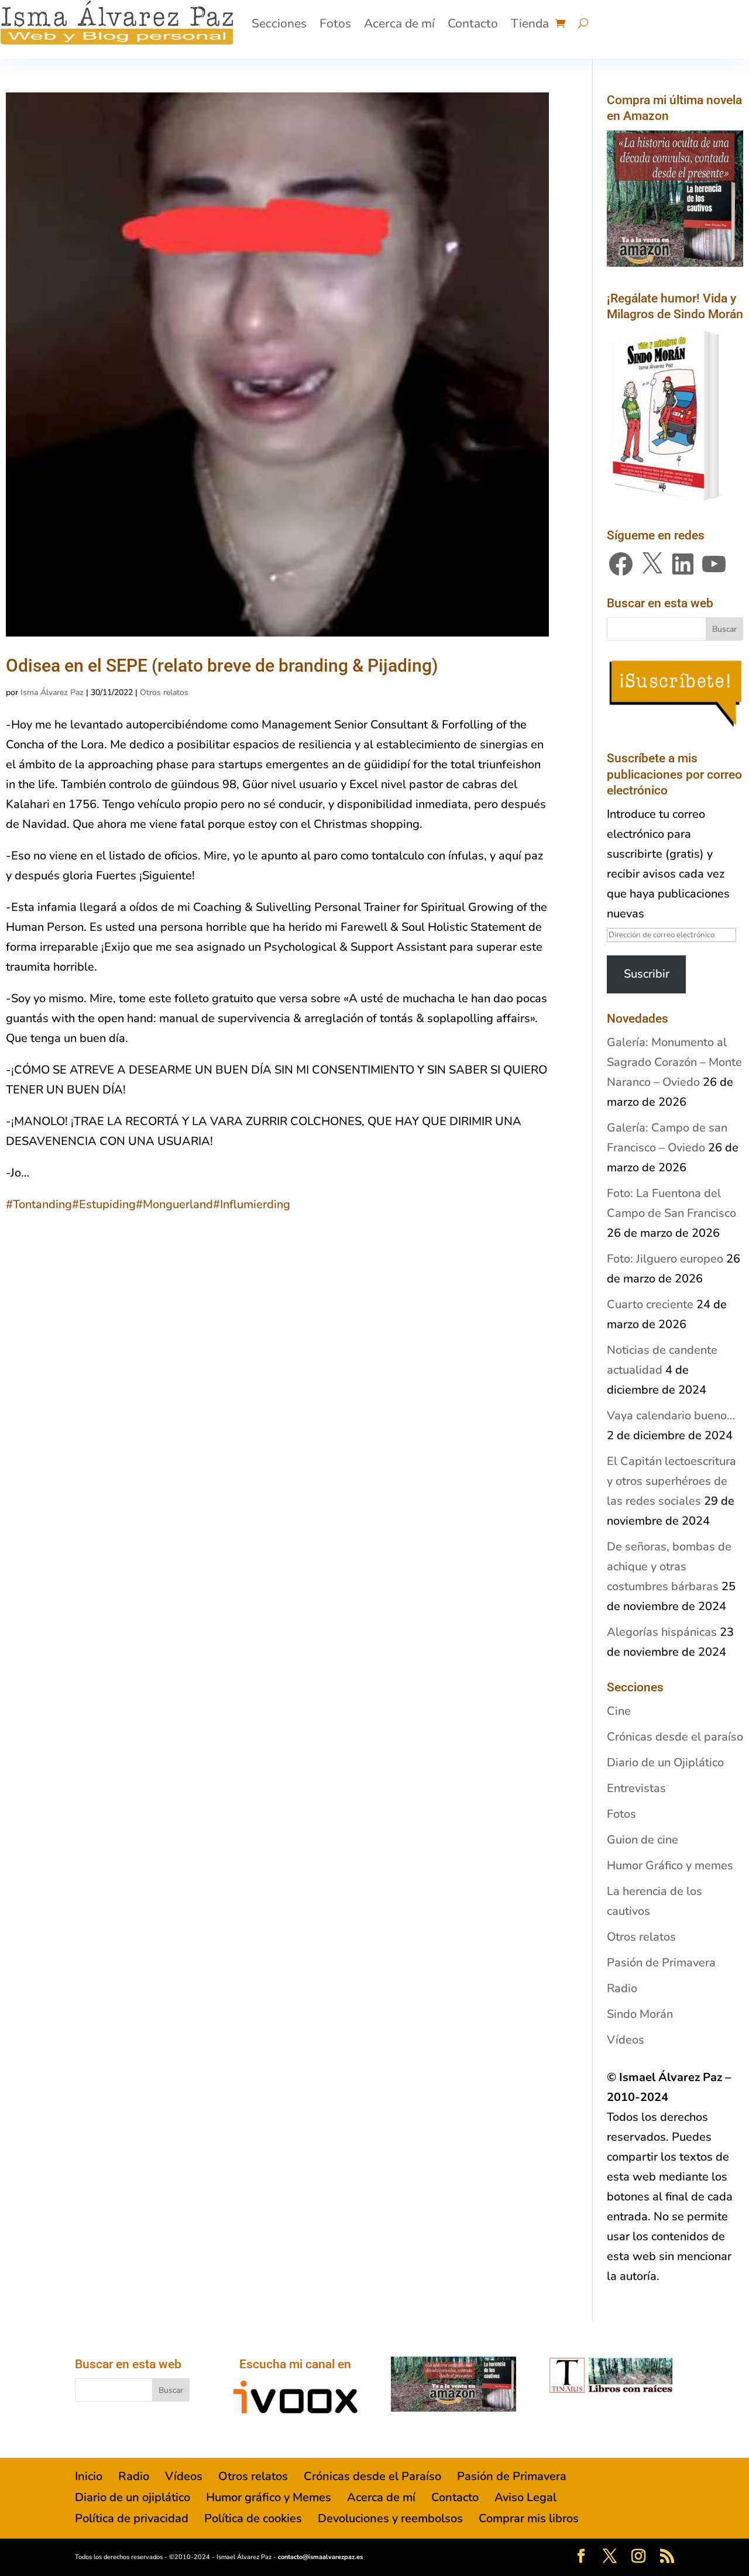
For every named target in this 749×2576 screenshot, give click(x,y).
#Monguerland (174, 1204)
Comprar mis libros (529, 2518)
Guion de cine (643, 1840)
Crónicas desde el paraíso (675, 1737)
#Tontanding (39, 1204)
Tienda (530, 23)
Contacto (473, 23)
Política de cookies (253, 2518)
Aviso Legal (525, 2497)
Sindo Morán (640, 2014)
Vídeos (626, 2040)
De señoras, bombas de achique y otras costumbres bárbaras (669, 1566)
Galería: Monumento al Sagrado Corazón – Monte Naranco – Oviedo (674, 1062)
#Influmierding (252, 1204)
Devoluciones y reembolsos (390, 2518)
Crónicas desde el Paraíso (372, 2476)
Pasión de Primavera (661, 1963)
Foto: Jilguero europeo (665, 1259)
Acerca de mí (399, 23)
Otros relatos (164, 692)
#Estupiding (104, 1204)
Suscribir (647, 974)
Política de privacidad (132, 2518)
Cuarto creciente (650, 1304)
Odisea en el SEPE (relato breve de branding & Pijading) (222, 666)
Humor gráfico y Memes (269, 2497)
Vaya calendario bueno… (671, 1416)
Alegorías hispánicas (662, 1632)
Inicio (89, 2476)
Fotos (335, 23)
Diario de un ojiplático (133, 2497)
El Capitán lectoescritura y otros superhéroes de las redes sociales (671, 1481)
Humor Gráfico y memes (670, 1865)
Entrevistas (636, 1788)
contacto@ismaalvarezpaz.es (320, 2557)
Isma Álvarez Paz (52, 692)
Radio (622, 1988)
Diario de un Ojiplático (665, 1762)
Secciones (279, 23)
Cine (619, 1711)
